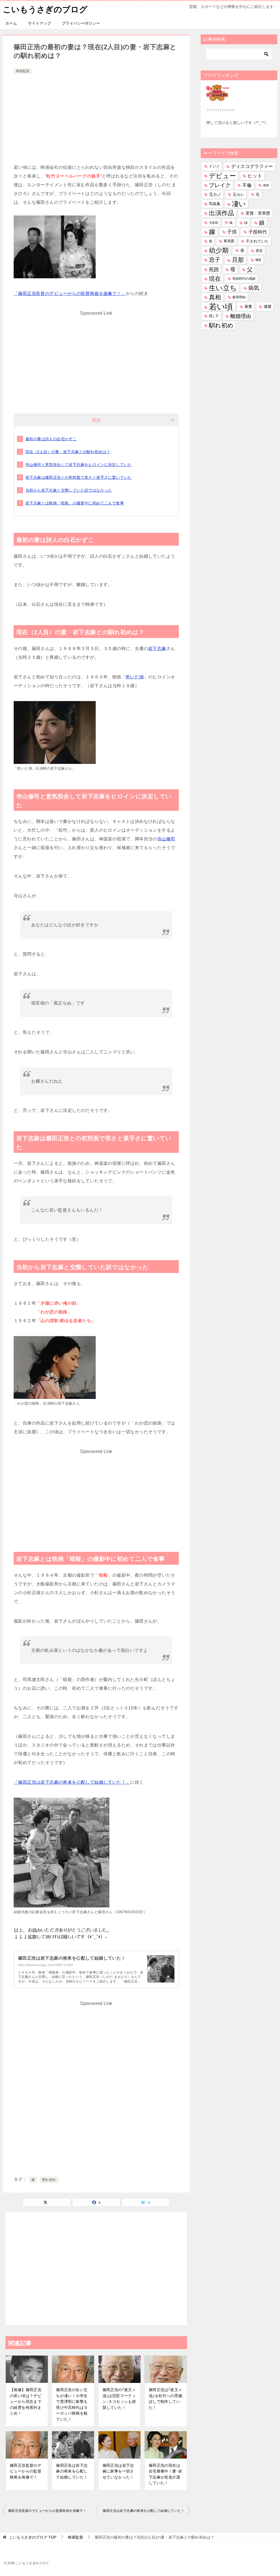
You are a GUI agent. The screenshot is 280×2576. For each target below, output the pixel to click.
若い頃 (221, 307)
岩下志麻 (157, 649)
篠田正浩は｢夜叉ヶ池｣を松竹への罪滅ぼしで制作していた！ (166, 2399)
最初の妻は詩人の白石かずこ (51, 439)
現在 (215, 279)
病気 (254, 288)
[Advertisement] (96, 116)
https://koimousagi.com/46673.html (46, 1965)
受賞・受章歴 (258, 213)
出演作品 (221, 213)
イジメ (214, 166)
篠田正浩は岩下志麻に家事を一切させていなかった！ (118, 2471)
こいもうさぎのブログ (45, 9)
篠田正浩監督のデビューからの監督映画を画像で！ (26, 2471)
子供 (232, 232)
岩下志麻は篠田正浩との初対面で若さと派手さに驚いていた (79, 477)
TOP (33, 2537)
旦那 (238, 260)
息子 (215, 260)
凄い (239, 204)
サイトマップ (39, 23)
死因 (214, 269)
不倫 (247, 185)
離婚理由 (241, 316)
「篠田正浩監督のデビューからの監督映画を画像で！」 (70, 293)
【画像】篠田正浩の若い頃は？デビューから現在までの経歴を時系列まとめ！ (26, 2401)
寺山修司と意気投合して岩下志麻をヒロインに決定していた (79, 465)
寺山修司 (166, 839)
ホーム (11, 23)
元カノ (215, 194)
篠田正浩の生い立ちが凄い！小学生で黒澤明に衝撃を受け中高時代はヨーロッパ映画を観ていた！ (72, 2404)
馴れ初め (49, 2180)
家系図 (229, 241)
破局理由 (239, 297)
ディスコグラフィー (252, 166)
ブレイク (220, 185)
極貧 (258, 260)
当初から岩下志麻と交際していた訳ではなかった (69, 490)
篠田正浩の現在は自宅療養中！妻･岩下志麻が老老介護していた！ (166, 2474)
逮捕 (267, 307)
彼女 (259, 251)
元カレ (238, 194)
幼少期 (219, 250)
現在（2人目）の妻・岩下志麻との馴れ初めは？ (68, 452)
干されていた (257, 241)
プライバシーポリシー (81, 23)
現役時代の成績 (244, 279)
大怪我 (213, 223)
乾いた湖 (135, 677)
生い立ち (223, 288)
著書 (248, 306)
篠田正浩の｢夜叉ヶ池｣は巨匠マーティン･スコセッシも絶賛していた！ (119, 2399)
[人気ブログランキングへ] (219, 98)
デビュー (222, 176)
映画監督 (23, 71)
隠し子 (214, 316)
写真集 (215, 204)
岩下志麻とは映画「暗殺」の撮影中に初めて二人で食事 (75, 503)
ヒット (255, 176)
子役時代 (258, 232)
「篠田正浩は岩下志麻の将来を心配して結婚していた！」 (72, 1782)
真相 (215, 297)
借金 (266, 185)
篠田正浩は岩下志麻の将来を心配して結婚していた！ (72, 1958)
